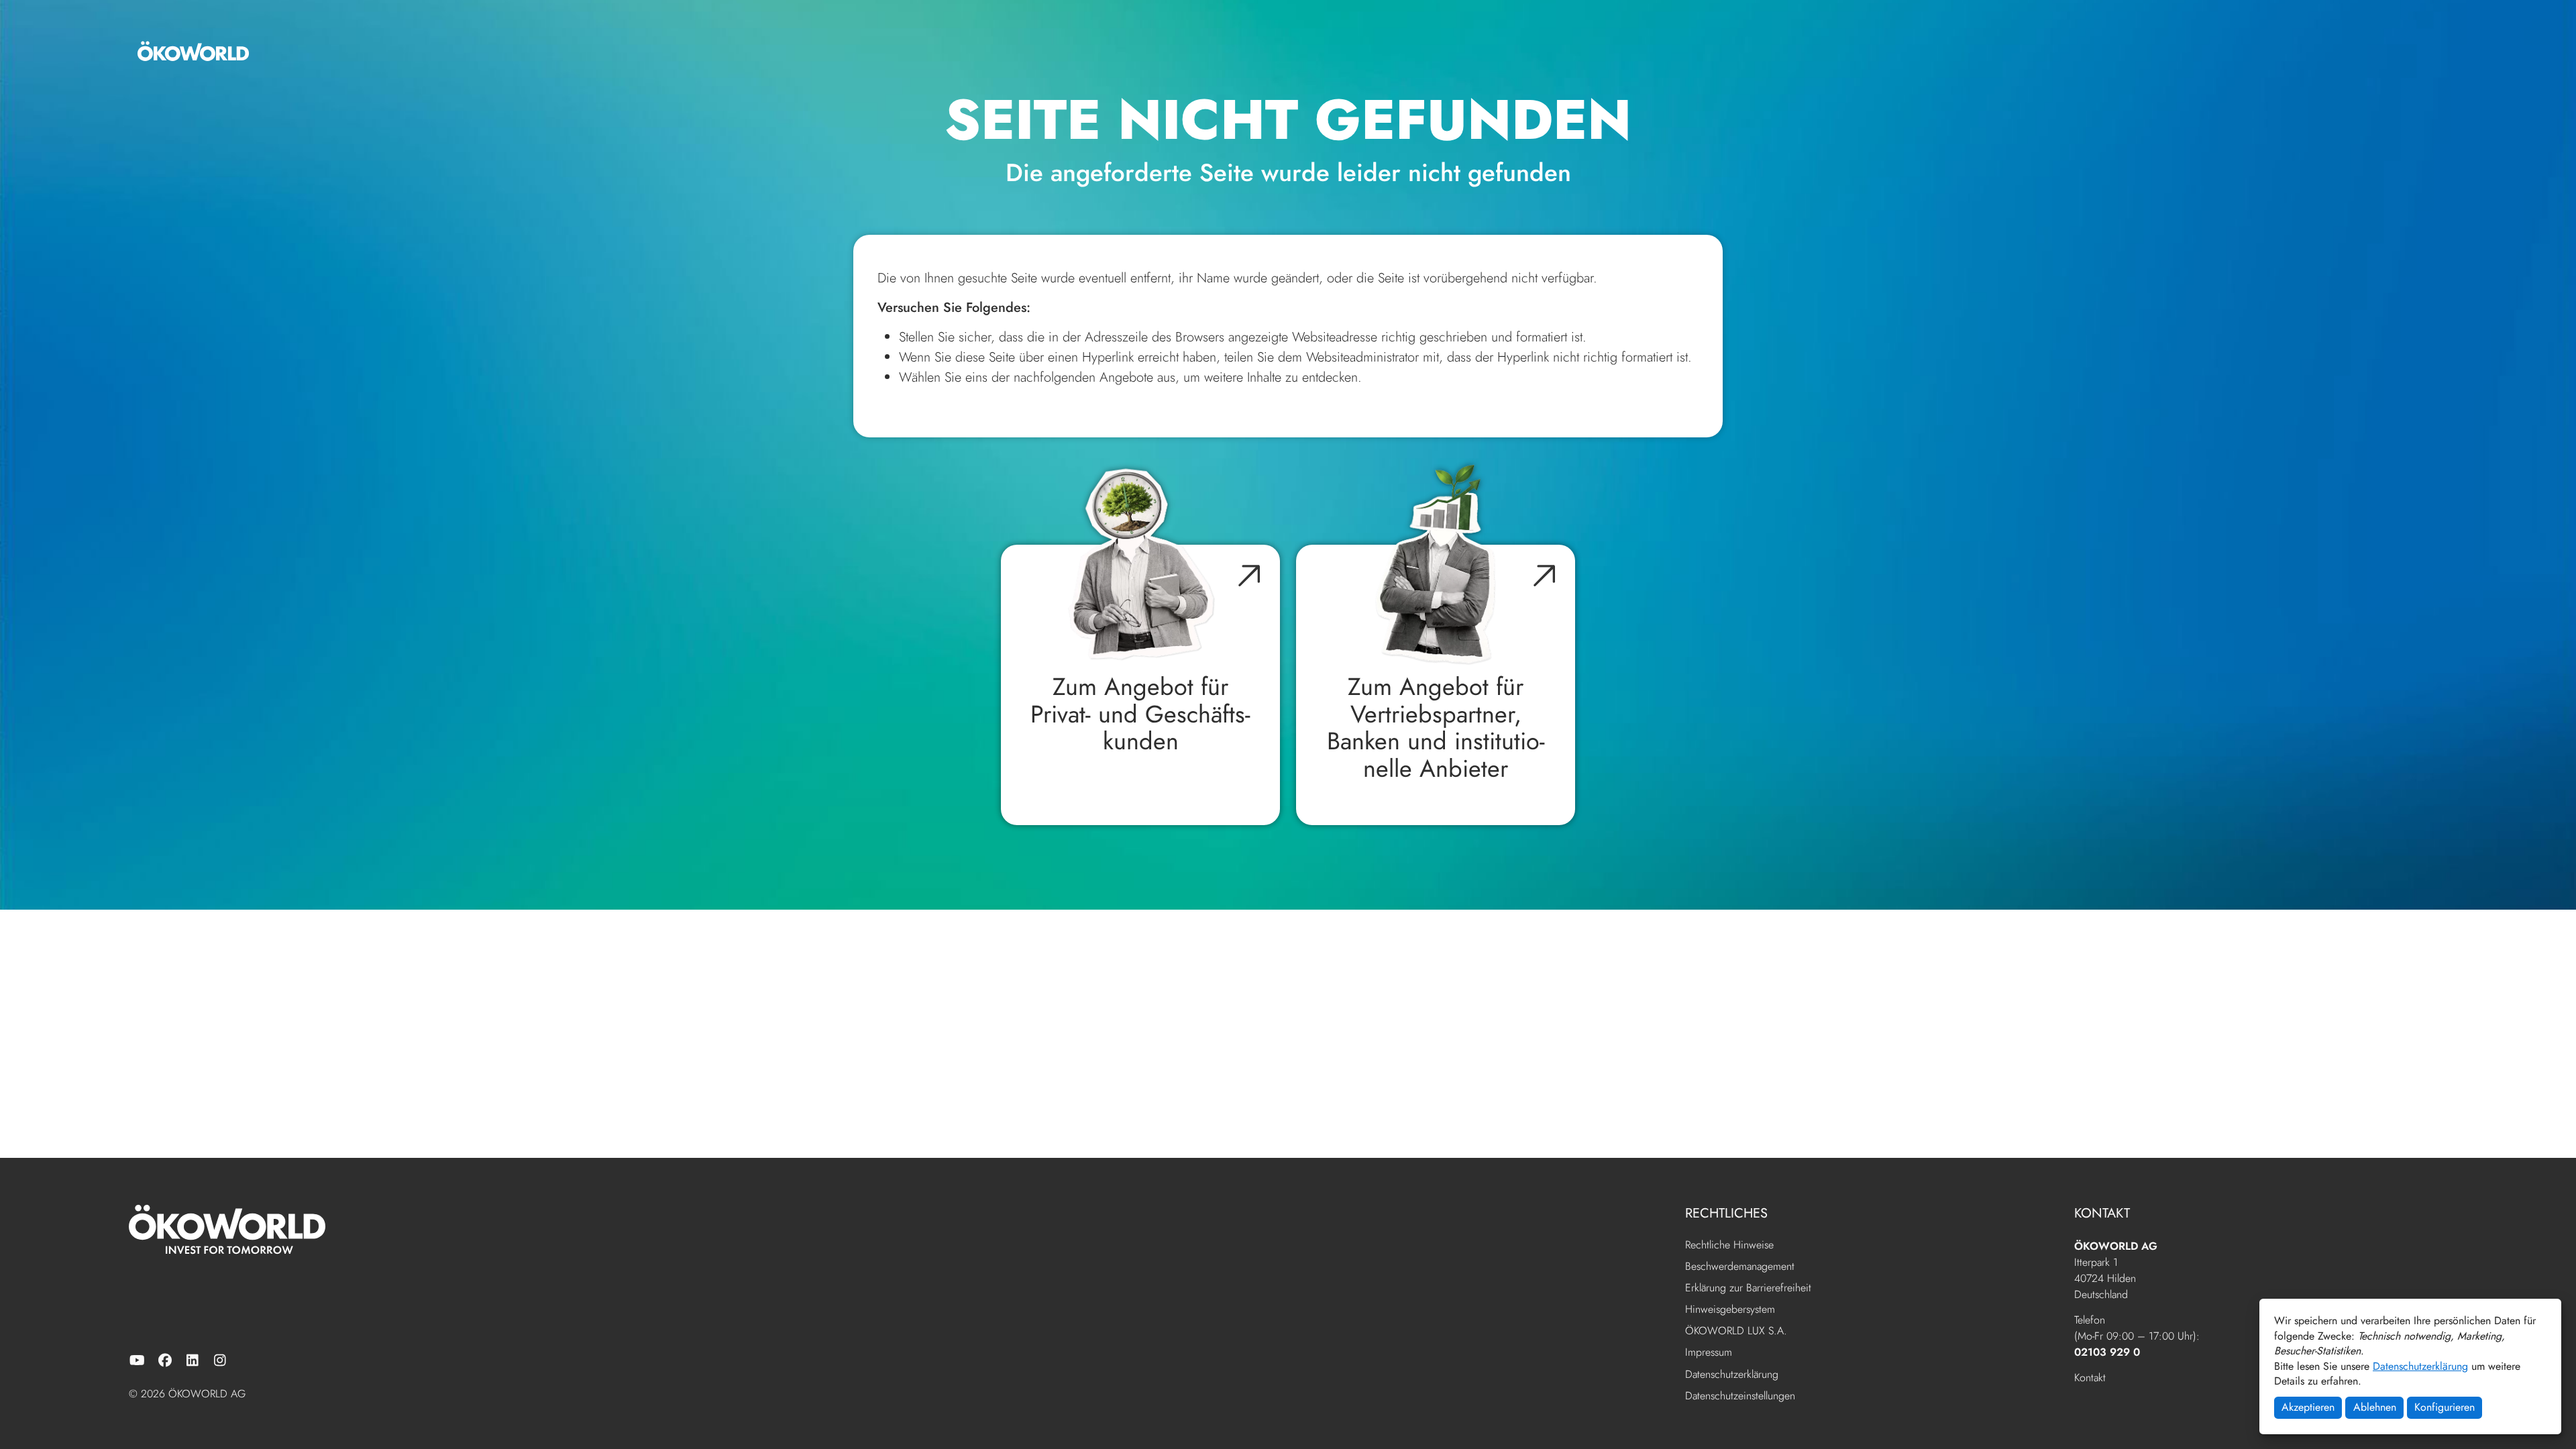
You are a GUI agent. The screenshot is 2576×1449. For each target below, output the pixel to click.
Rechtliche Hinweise (1729, 1245)
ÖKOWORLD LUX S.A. (1736, 1331)
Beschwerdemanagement (1740, 1267)
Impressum (1709, 1353)
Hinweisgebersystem (1730, 1310)
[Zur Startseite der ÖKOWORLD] (193, 51)
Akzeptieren (2308, 1407)
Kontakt (2090, 1378)
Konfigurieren (2445, 1407)
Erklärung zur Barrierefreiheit (1748, 1288)
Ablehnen (2375, 1407)
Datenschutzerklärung (2420, 1366)
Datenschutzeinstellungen (1740, 1396)
